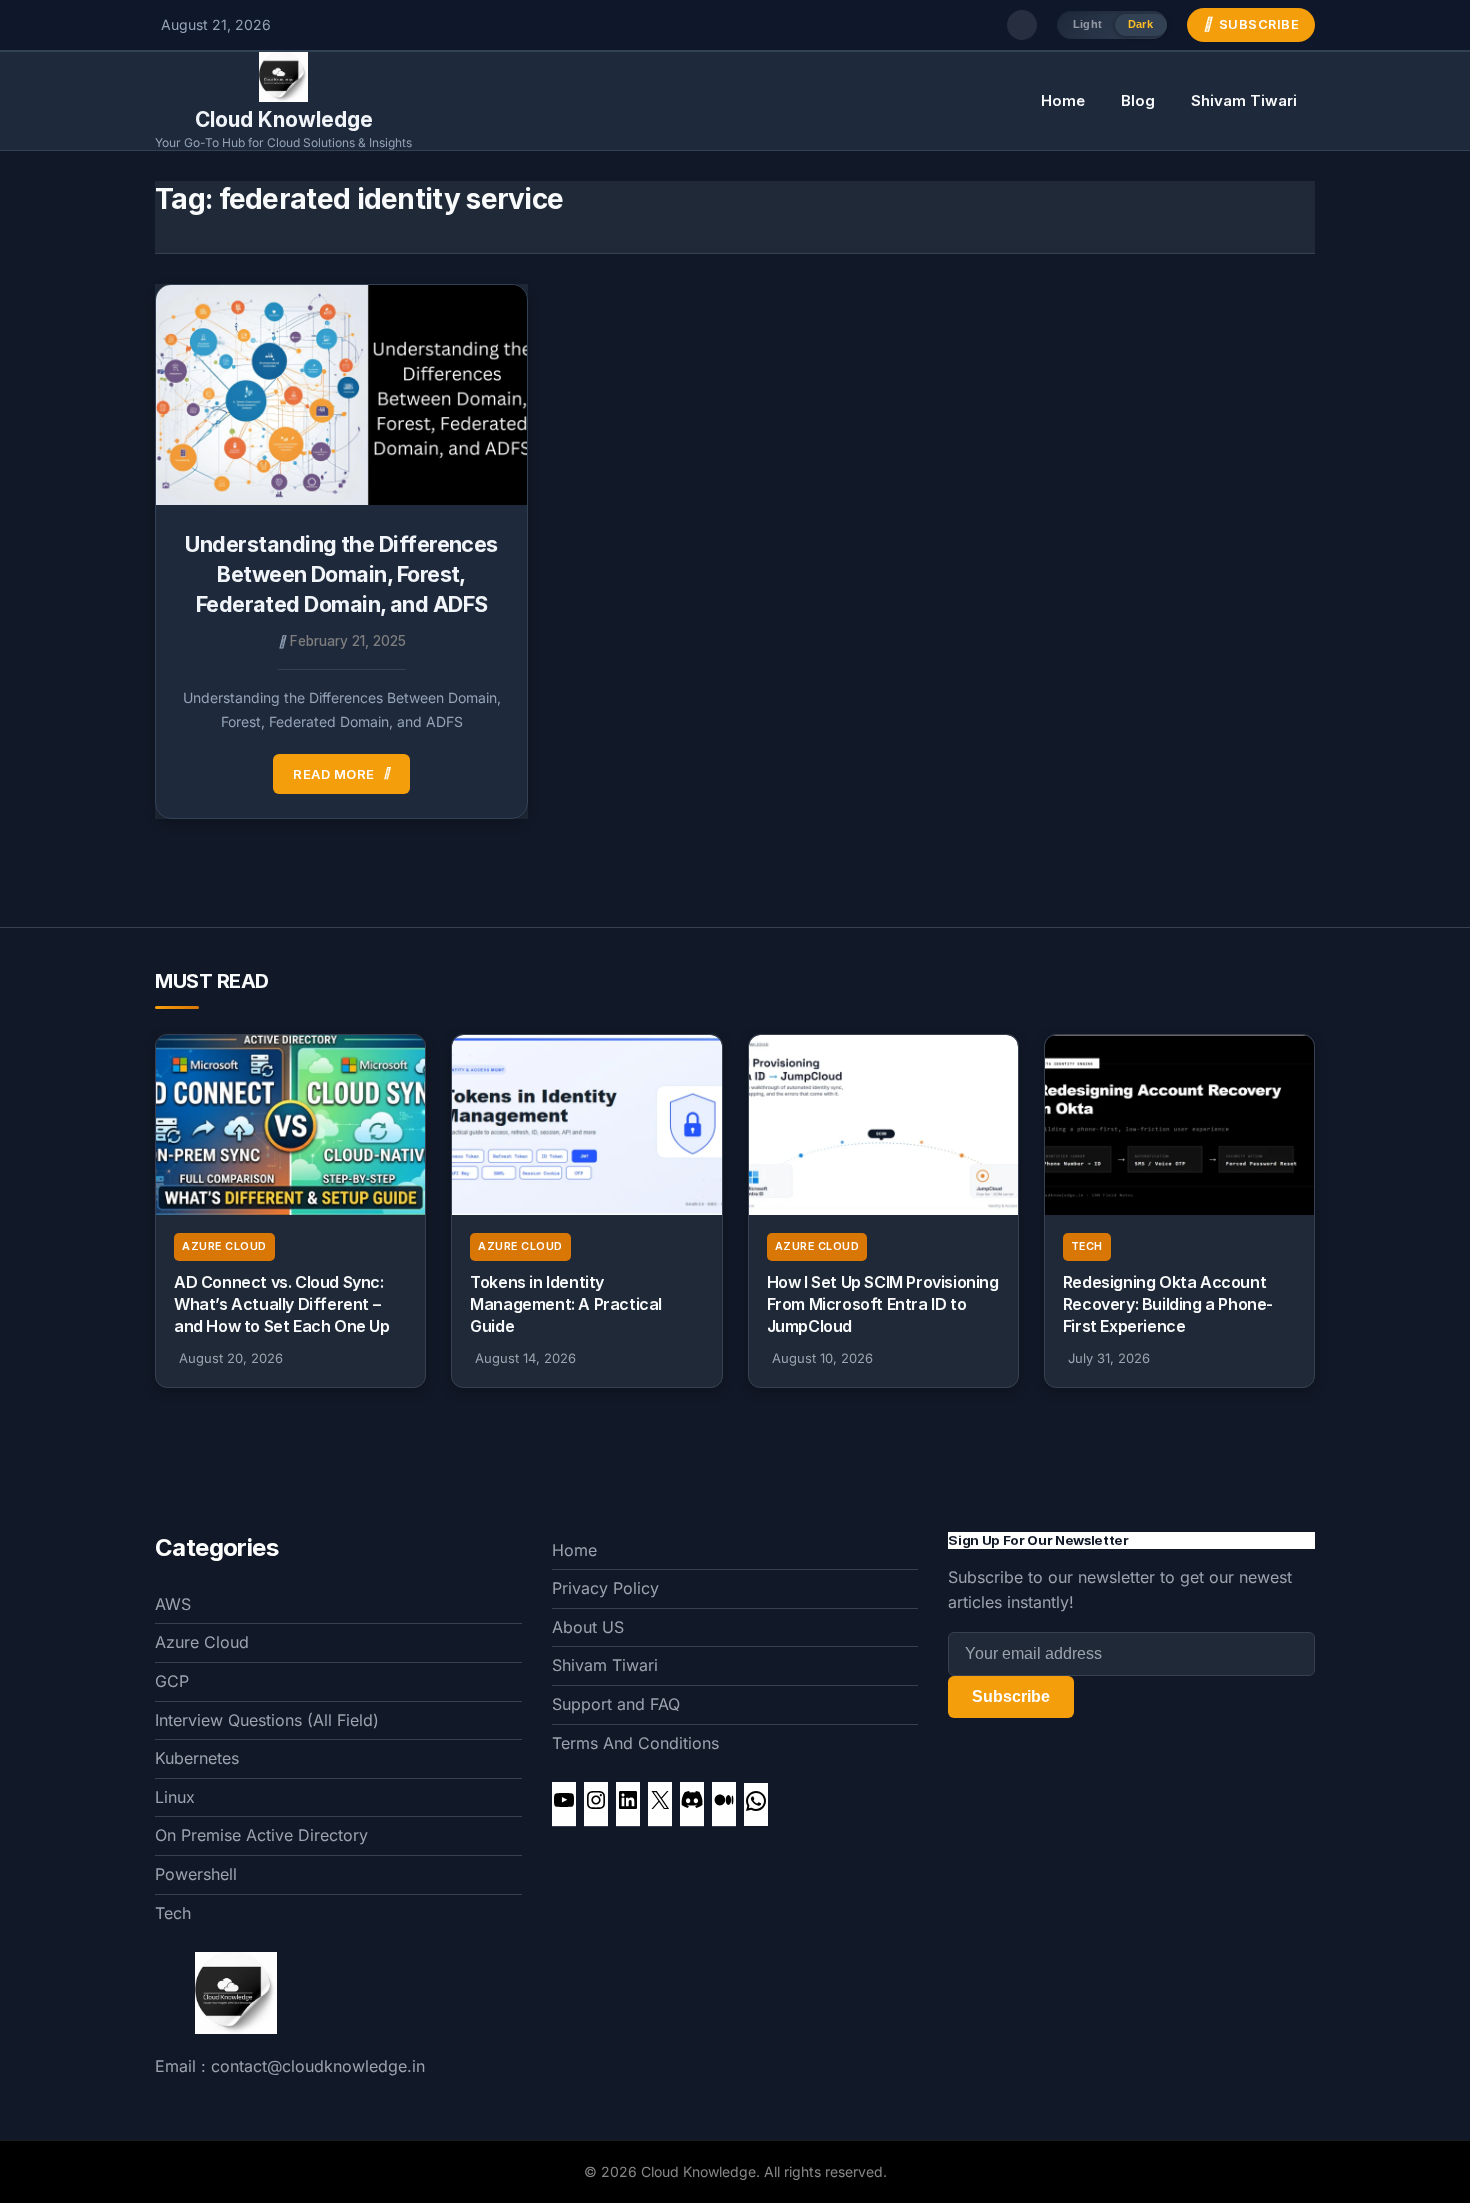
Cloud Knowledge (284, 119)
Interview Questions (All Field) (267, 1720)
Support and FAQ (616, 1704)
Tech (1087, 1246)
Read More (334, 774)
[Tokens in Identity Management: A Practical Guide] (586, 1125)
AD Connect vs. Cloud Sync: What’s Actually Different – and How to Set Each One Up (282, 1304)
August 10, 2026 (822, 1358)
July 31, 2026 (1109, 1358)
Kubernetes (197, 1758)
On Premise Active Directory (261, 1835)
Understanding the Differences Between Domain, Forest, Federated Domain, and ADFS (341, 574)
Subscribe (1011, 1696)
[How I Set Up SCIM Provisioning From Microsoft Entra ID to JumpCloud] (883, 1125)
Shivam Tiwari (1244, 100)
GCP (172, 1681)
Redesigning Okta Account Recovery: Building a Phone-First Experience (1168, 1304)
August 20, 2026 (231, 1358)
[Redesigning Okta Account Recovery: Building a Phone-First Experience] (1179, 1125)
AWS (173, 1604)
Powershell (196, 1874)
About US (588, 1627)
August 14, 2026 (525, 1358)
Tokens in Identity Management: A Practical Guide (566, 1304)
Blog (1138, 100)
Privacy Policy (605, 1588)
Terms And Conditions (635, 1743)
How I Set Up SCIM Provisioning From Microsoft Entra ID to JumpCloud (883, 1304)
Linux (175, 1797)
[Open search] (1022, 25)
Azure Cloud (224, 1246)
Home (1063, 100)
